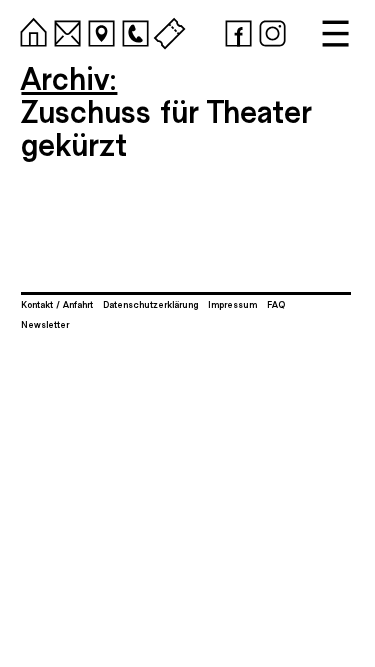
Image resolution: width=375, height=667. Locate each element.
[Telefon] (132, 30)
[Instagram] (269, 30)
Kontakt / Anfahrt (57, 304)
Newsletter (45, 324)
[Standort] (98, 30)
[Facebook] (235, 30)
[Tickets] (166, 30)
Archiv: (69, 77)
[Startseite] (30, 30)
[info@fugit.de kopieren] (64, 30)
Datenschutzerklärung (150, 304)
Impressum (232, 304)
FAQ (276, 304)
